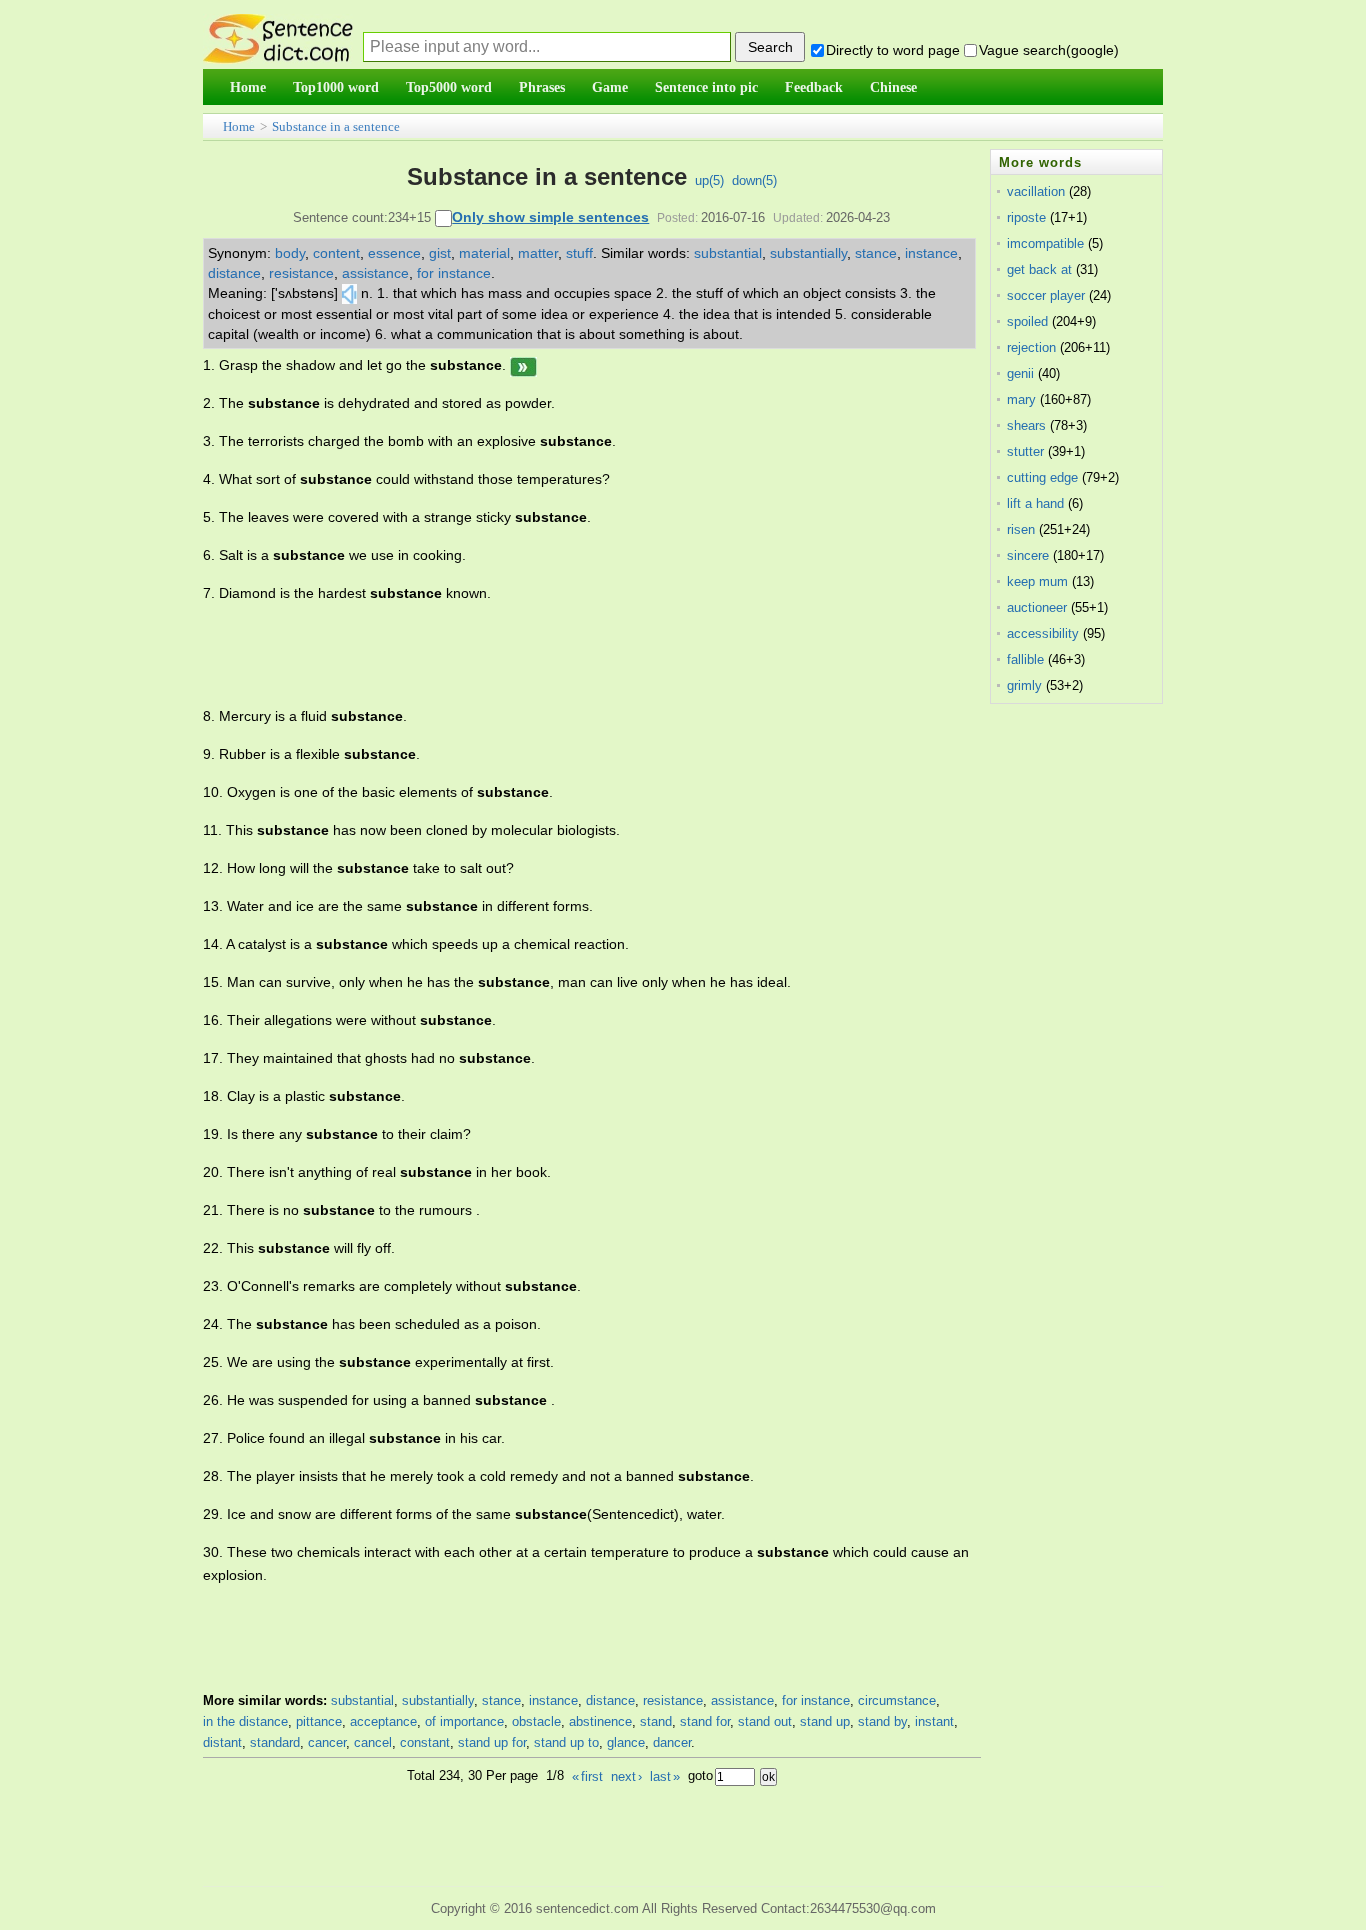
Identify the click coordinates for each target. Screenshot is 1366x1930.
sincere (1028, 555)
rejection (1031, 347)
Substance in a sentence (336, 126)
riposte (1026, 217)
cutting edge (1042, 477)
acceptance (383, 1721)
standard (275, 1742)
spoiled (1027, 321)
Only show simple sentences (550, 217)
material (484, 253)
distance (234, 273)
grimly (1024, 685)
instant (934, 1721)
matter (538, 253)
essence (394, 253)
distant (222, 1742)
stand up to (566, 1742)
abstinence (600, 1721)
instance (931, 253)
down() (754, 180)
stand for (705, 1721)
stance (876, 253)
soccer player (1046, 295)
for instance (454, 273)
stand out (765, 1721)
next (626, 1776)
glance (626, 1742)
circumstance (897, 1700)
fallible (1025, 659)
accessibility (1043, 633)
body (290, 253)
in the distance (245, 1721)
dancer (672, 1742)
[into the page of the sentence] (523, 365)
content (336, 253)
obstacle (536, 1721)
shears (1026, 425)
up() (709, 180)
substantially (808, 253)
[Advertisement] (567, 655)
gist (440, 253)
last (665, 1776)
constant (425, 1742)
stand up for (492, 1742)
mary (1021, 399)
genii (1020, 373)
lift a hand (1035, 503)
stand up (825, 1721)
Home (239, 126)
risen (1021, 529)
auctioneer (1037, 607)
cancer (327, 1742)
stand (656, 1721)
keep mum (1037, 581)
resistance (301, 273)
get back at (1039, 269)
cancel (373, 1742)
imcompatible (1045, 243)
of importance (464, 1721)
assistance (375, 273)
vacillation (1036, 191)
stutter (1025, 451)
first (587, 1776)
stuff (579, 253)
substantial (728, 253)
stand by (882, 1721)
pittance (319, 1721)
